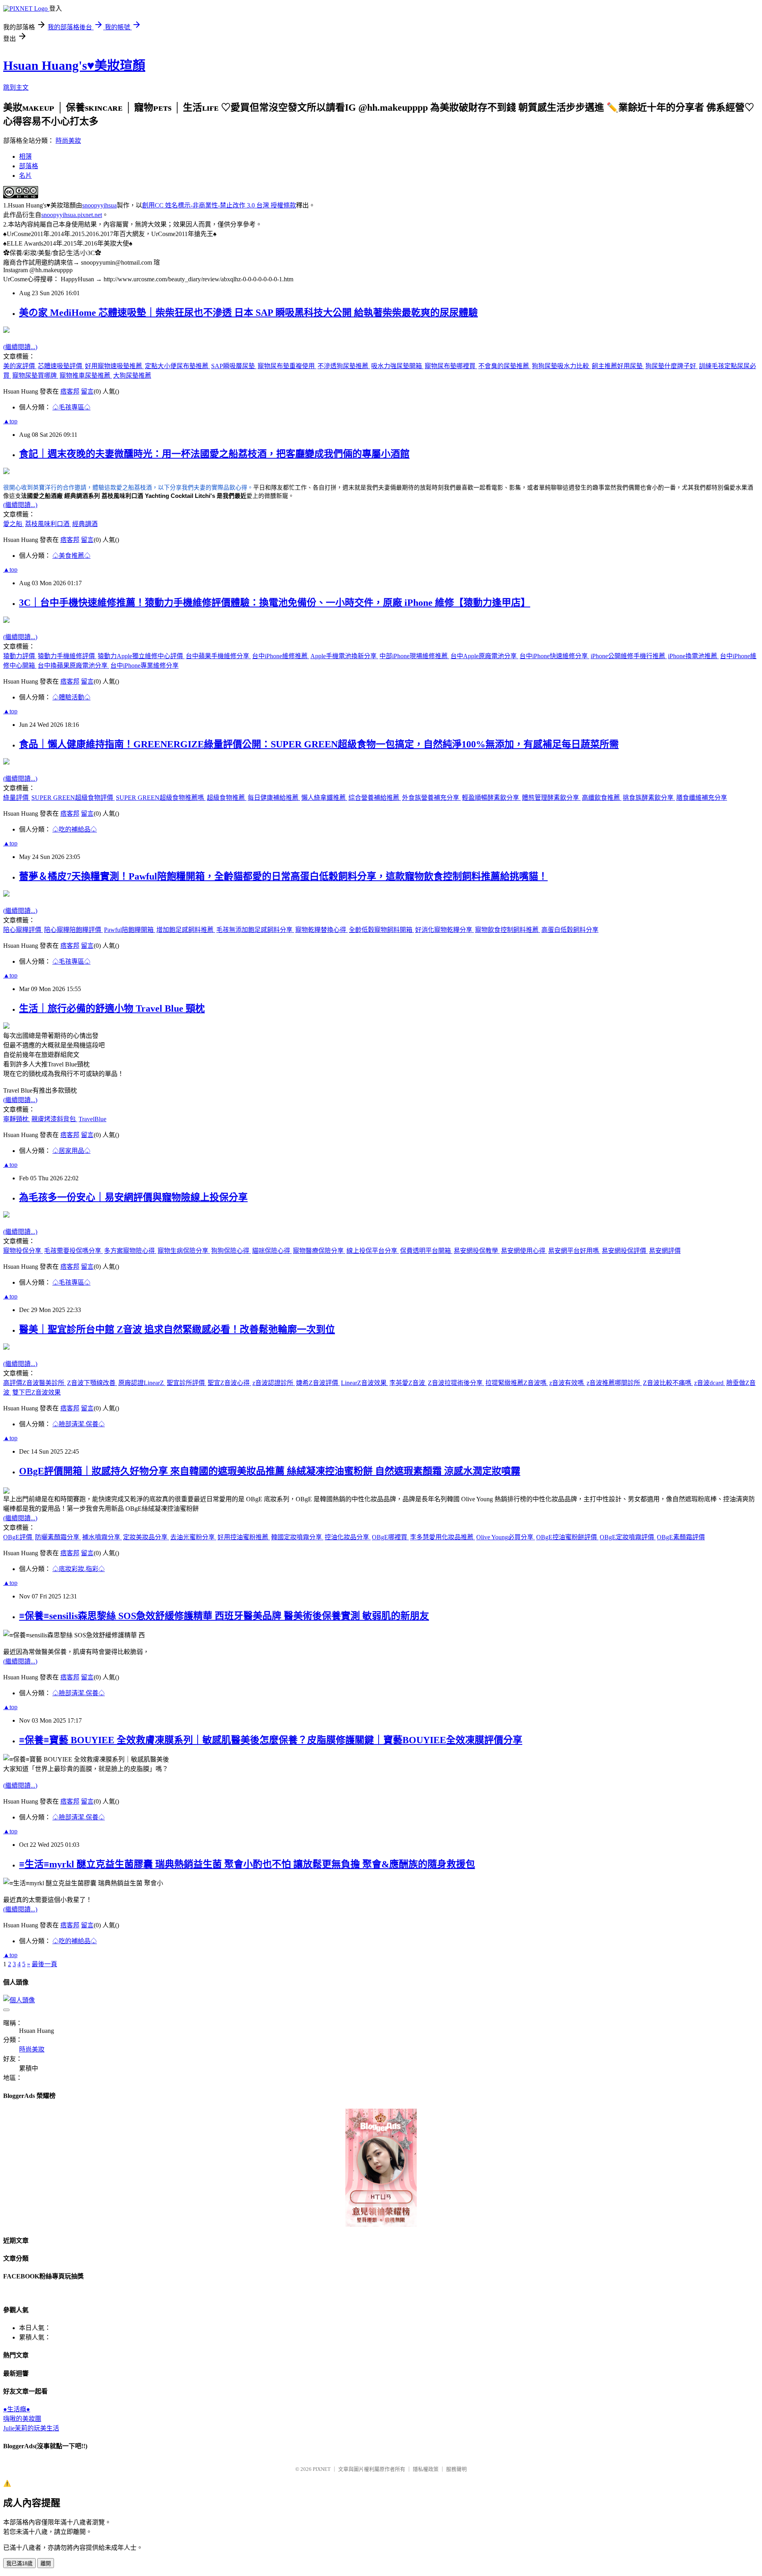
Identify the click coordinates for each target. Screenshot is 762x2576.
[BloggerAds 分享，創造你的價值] (381, 2133)
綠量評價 (17, 798)
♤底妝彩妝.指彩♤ (79, 1569)
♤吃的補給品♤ (75, 829)
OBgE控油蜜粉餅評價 (567, 1537)
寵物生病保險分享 (184, 1251)
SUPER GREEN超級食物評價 (73, 798)
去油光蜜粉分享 (193, 1537)
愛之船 (13, 524)
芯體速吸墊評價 (61, 366)
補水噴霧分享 (102, 1537)
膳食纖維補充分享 (702, 798)
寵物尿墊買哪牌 (35, 376)
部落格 (29, 166)
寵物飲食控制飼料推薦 (508, 930)
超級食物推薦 (227, 798)
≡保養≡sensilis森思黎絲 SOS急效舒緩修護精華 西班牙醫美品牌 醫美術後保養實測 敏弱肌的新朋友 (224, 1616)
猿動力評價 (20, 656)
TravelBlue (92, 1119)
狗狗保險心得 (231, 1251)
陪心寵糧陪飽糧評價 (73, 930)
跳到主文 (16, 87)
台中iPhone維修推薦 (281, 656)
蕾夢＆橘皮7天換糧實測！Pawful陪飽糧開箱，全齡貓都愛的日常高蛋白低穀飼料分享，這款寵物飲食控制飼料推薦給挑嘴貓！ (283, 876)
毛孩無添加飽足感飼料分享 (255, 930)
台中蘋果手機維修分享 (218, 656)
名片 (25, 176)
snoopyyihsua (99, 205)
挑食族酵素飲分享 (649, 798)
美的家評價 (20, 366)
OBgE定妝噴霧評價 (628, 1537)
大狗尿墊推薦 (132, 376)
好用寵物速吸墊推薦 (114, 366)
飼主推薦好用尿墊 (618, 366)
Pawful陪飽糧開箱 (130, 930)
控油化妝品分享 (348, 1537)
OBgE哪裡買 (390, 1537)
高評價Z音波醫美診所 (35, 1383)
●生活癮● (17, 2409)
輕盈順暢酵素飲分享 (491, 798)
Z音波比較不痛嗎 (668, 1383)
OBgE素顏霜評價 (681, 1537)
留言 (87, 391)
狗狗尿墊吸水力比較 (561, 366)
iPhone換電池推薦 (693, 656)
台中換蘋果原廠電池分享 (73, 666)
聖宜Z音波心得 (229, 1383)
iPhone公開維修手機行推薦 (629, 656)
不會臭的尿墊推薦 (504, 366)
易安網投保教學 (477, 1251)
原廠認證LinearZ (142, 1383)
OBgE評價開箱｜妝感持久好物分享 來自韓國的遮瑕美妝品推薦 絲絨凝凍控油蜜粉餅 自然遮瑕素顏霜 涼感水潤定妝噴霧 (270, 1471)
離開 (46, 2564)
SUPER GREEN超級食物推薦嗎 (161, 798)
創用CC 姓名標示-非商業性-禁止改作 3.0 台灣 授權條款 (219, 205)
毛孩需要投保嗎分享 (73, 1251)
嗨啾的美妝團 (22, 2419)
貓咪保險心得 (272, 1251)
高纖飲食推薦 (602, 798)
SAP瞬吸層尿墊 (234, 366)
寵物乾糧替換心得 (321, 930)
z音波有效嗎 (567, 1383)
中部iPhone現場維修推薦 (414, 656)
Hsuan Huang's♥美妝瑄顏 (74, 65)
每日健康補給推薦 (274, 798)
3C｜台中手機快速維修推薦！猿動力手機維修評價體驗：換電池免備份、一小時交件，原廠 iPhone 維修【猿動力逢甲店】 (275, 603)
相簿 (25, 157)
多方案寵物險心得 (130, 1251)
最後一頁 (44, 1964)
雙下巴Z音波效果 (37, 1392)
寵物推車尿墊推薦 (86, 376)
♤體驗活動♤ (71, 697)
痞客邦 (70, 391)
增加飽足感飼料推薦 (186, 930)
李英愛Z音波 (408, 1383)
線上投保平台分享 (373, 1251)
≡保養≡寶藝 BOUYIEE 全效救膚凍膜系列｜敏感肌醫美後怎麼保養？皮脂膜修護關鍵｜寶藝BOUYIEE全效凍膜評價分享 (271, 1740)
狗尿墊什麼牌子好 (672, 366)
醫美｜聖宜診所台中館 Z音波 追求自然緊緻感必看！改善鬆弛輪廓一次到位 (177, 1329)
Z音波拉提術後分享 (456, 1383)
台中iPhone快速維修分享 (554, 656)
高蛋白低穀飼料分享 (570, 930)
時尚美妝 (68, 141)
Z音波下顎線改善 (92, 1383)
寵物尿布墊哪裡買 (451, 366)
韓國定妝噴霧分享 (297, 1537)
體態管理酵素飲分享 (551, 798)
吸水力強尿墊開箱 (397, 366)
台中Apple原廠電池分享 (484, 656)
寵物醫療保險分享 (319, 1251)
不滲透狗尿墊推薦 (344, 366)
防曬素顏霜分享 (58, 1537)
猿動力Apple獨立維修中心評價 (141, 656)
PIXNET (322, 2469)
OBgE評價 (18, 1537)
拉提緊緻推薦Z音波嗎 (517, 1383)
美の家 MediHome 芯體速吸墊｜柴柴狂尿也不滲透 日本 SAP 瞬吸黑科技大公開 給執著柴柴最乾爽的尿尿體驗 (248, 313)
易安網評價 (665, 1251)
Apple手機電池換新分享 (344, 656)
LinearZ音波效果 (365, 1383)
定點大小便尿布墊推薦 (177, 366)
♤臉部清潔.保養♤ (79, 1424)
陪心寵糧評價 (23, 930)
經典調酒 (85, 524)
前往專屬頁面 (381, 2168)
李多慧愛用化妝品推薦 (443, 1537)
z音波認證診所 (274, 1383)
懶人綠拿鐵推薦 (324, 798)
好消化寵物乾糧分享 (444, 930)
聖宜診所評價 (187, 1383)
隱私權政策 (426, 2469)
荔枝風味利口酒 (48, 524)
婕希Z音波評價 (318, 1383)
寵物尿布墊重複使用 (287, 366)
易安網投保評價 (625, 1251)
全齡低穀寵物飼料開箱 (381, 930)
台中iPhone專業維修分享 (144, 666)
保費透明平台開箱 (426, 1251)
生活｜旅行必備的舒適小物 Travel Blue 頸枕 (112, 1009)
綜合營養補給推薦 (375, 798)
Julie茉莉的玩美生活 (31, 2428)
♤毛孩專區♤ (71, 407)
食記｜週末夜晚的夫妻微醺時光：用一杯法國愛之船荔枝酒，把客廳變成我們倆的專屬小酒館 (214, 454)
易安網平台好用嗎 (574, 1251)
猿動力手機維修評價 (67, 656)
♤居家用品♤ (71, 1151)
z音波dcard (710, 1383)
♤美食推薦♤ (71, 556)
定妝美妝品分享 (146, 1537)
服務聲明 (456, 2469)
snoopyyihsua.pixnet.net (72, 215)
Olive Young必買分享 (506, 1537)
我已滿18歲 (19, 2564)
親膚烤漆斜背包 (54, 1119)
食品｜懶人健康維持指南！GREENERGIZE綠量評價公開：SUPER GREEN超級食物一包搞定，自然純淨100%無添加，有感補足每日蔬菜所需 (319, 744)
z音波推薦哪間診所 (614, 1383)
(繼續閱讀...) (20, 347)
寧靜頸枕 (17, 1119)
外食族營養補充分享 (431, 798)
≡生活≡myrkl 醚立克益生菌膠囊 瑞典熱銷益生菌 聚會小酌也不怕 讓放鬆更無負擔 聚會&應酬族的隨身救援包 (247, 1864)
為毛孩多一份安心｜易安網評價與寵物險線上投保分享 (133, 1197)
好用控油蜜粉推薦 (244, 1537)
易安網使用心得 (524, 1251)
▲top (10, 421)
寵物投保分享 (23, 1251)
